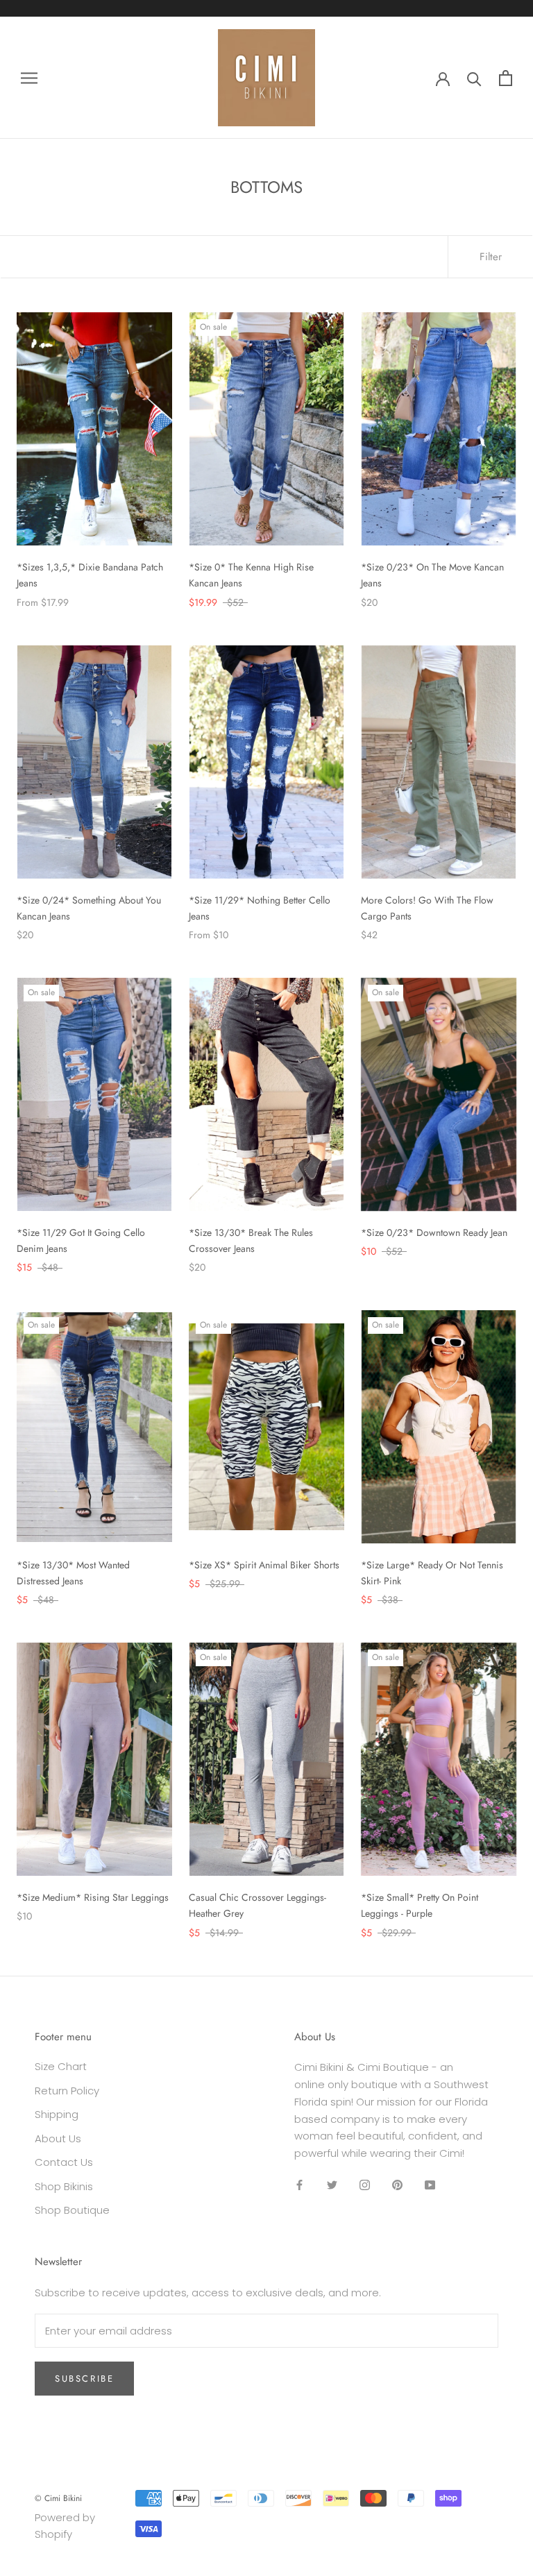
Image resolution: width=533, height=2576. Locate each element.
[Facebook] (299, 2185)
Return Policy (67, 2091)
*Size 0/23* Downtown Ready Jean (434, 1232)
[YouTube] (430, 2185)
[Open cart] (506, 78)
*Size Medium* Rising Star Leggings (93, 1897)
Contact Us (64, 2162)
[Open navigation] (29, 77)
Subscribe (84, 2379)
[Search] (474, 78)
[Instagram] (365, 2185)
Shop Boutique (72, 2210)
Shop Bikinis (64, 2186)
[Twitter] (332, 2185)
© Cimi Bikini (58, 2498)
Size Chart (61, 2066)
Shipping (57, 2114)
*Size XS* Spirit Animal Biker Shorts (264, 1565)
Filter (491, 257)
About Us (58, 2138)
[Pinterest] (397, 2185)
